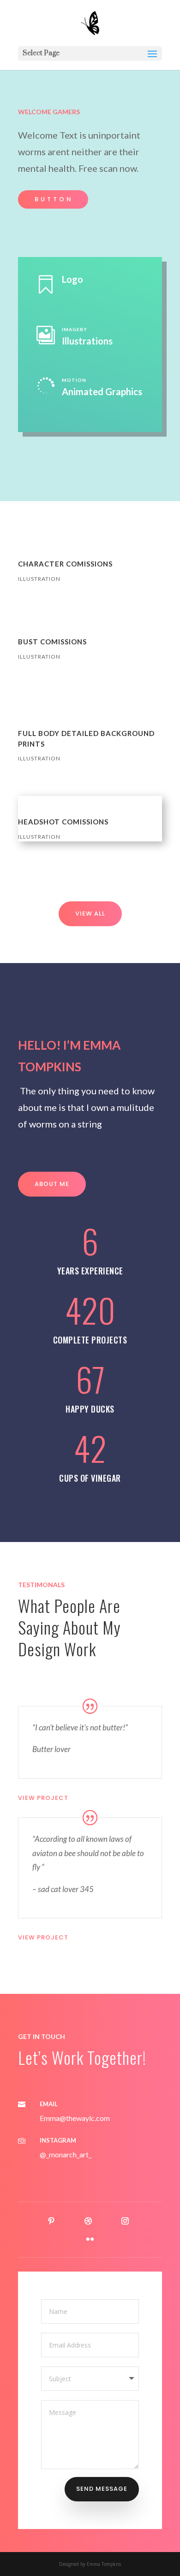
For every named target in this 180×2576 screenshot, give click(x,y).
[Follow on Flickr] (90, 2239)
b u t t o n (53, 199)
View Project (43, 1798)
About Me (52, 1184)
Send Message (102, 2489)
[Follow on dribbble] (88, 2221)
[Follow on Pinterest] (51, 2221)
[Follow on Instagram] (125, 2221)
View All (90, 914)
